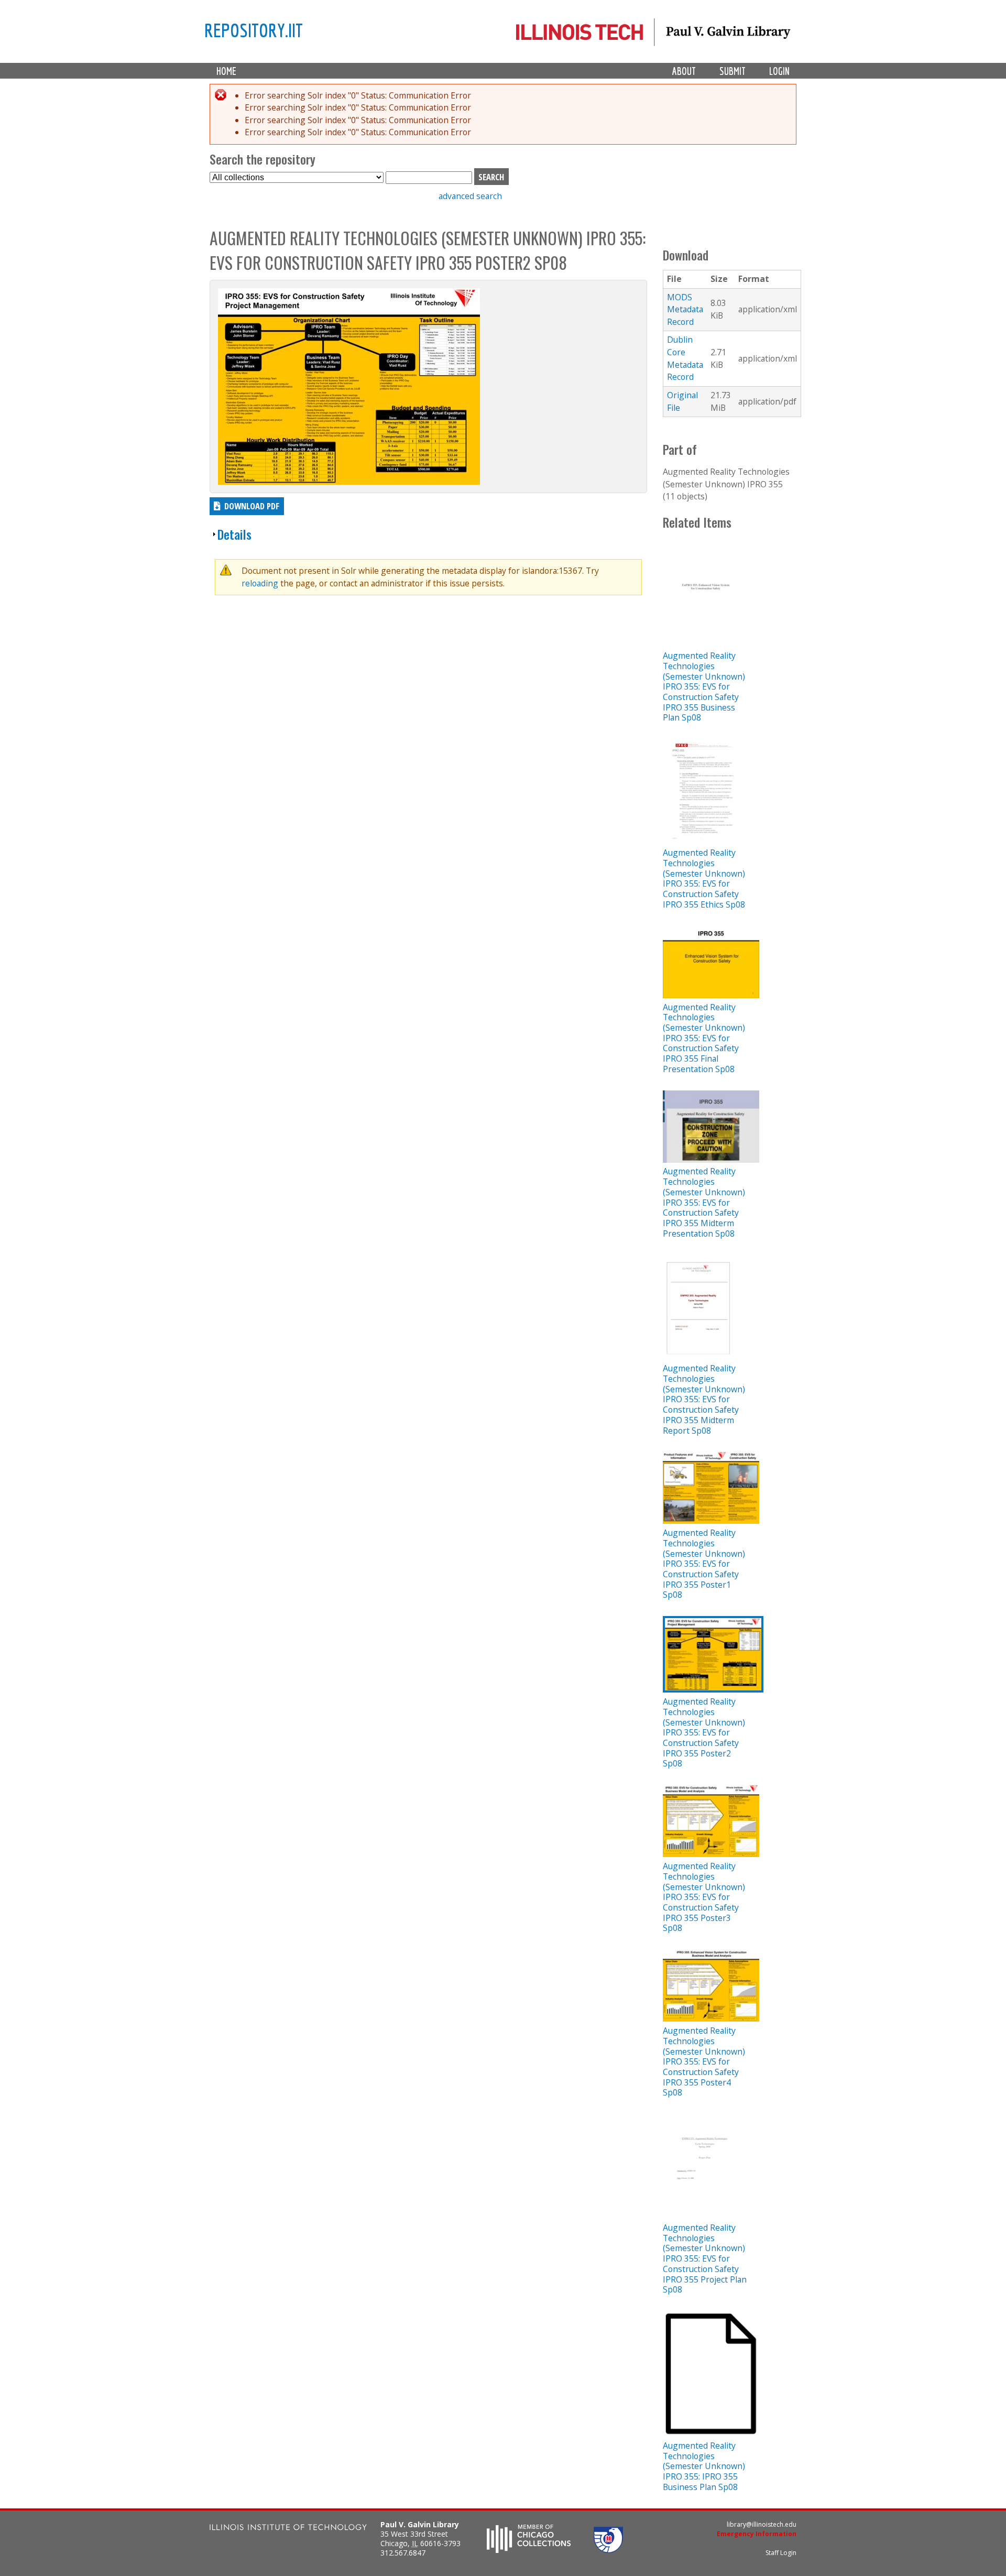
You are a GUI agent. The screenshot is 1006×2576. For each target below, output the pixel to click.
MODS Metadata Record (685, 309)
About (684, 71)
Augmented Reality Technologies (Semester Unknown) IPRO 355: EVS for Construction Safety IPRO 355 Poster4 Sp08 (704, 2061)
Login (779, 71)
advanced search (470, 196)
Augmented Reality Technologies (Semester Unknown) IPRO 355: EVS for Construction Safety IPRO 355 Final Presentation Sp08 (704, 1038)
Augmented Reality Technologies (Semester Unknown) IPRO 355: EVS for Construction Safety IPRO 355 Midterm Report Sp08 (704, 1399)
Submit (732, 71)
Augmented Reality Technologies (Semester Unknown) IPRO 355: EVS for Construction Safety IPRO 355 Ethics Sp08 (704, 878)
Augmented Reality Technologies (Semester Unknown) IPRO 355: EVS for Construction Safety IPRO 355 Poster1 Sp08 (704, 1564)
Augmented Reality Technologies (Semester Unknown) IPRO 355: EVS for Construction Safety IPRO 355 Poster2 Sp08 (704, 1732)
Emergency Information (757, 2534)
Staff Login (781, 2553)
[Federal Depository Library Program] (608, 2550)
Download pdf (252, 506)
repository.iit (254, 30)
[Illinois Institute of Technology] (288, 2529)
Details (234, 534)
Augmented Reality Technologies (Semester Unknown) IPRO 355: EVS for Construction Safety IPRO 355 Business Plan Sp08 (704, 686)
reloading (260, 583)
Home (226, 71)
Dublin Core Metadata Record (685, 358)
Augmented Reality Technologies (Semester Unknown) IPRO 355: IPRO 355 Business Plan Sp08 (704, 2466)
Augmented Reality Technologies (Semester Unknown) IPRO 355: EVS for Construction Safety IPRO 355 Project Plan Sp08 (705, 2258)
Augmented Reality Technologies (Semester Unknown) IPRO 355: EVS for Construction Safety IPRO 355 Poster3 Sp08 (704, 1897)
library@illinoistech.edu (762, 2524)
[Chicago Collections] (529, 2550)
